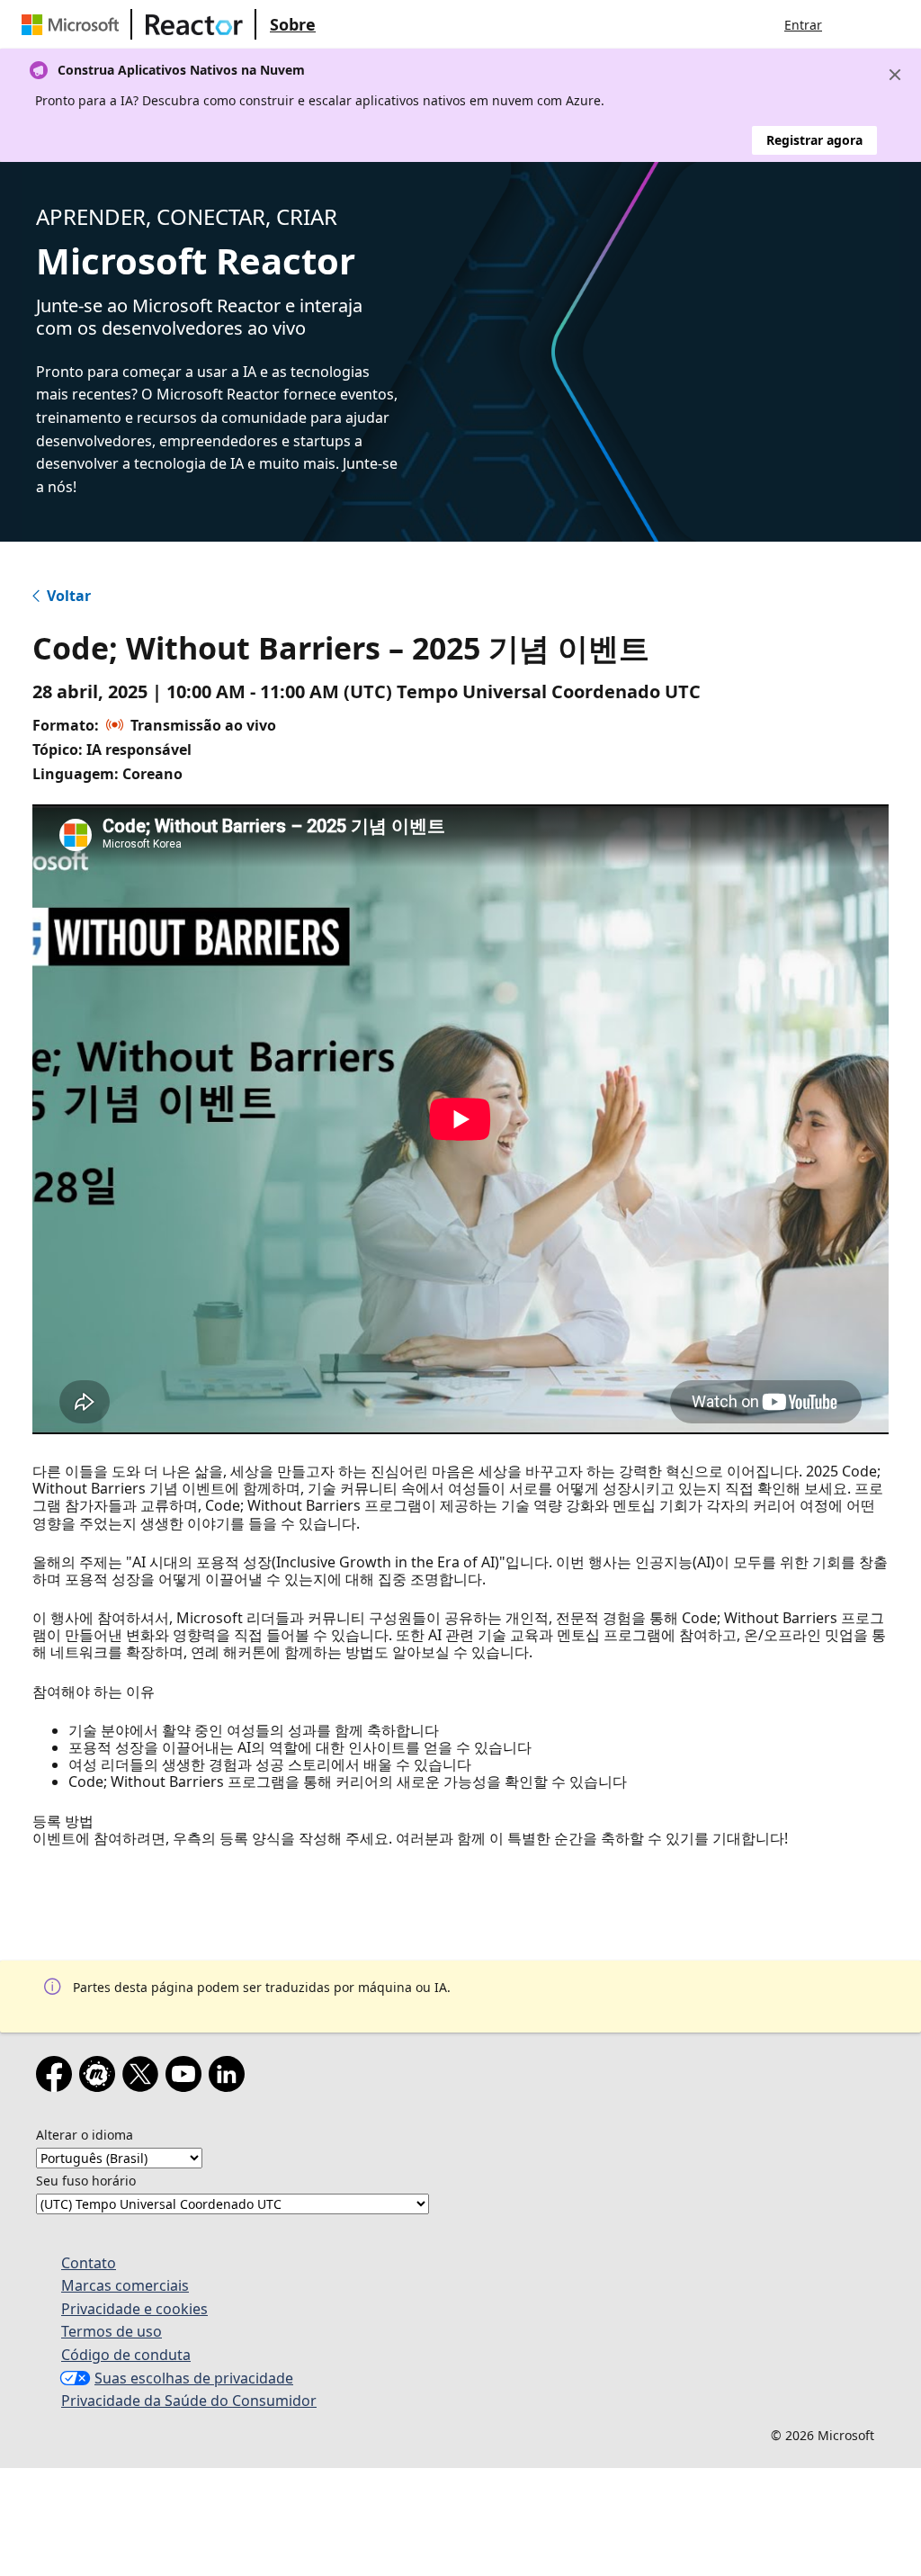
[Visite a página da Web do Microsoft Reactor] (194, 24)
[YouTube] (187, 2078)
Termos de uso (112, 2331)
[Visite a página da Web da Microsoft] (74, 24)
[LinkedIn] (230, 2078)
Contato (89, 2263)
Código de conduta (126, 2355)
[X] (144, 2078)
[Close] (895, 75)
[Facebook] (58, 2078)
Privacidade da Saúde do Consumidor (189, 2401)
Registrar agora (814, 140)
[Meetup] (101, 2078)
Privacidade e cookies (134, 2309)
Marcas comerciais (125, 2285)
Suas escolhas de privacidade (194, 2378)
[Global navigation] (854, 24)
